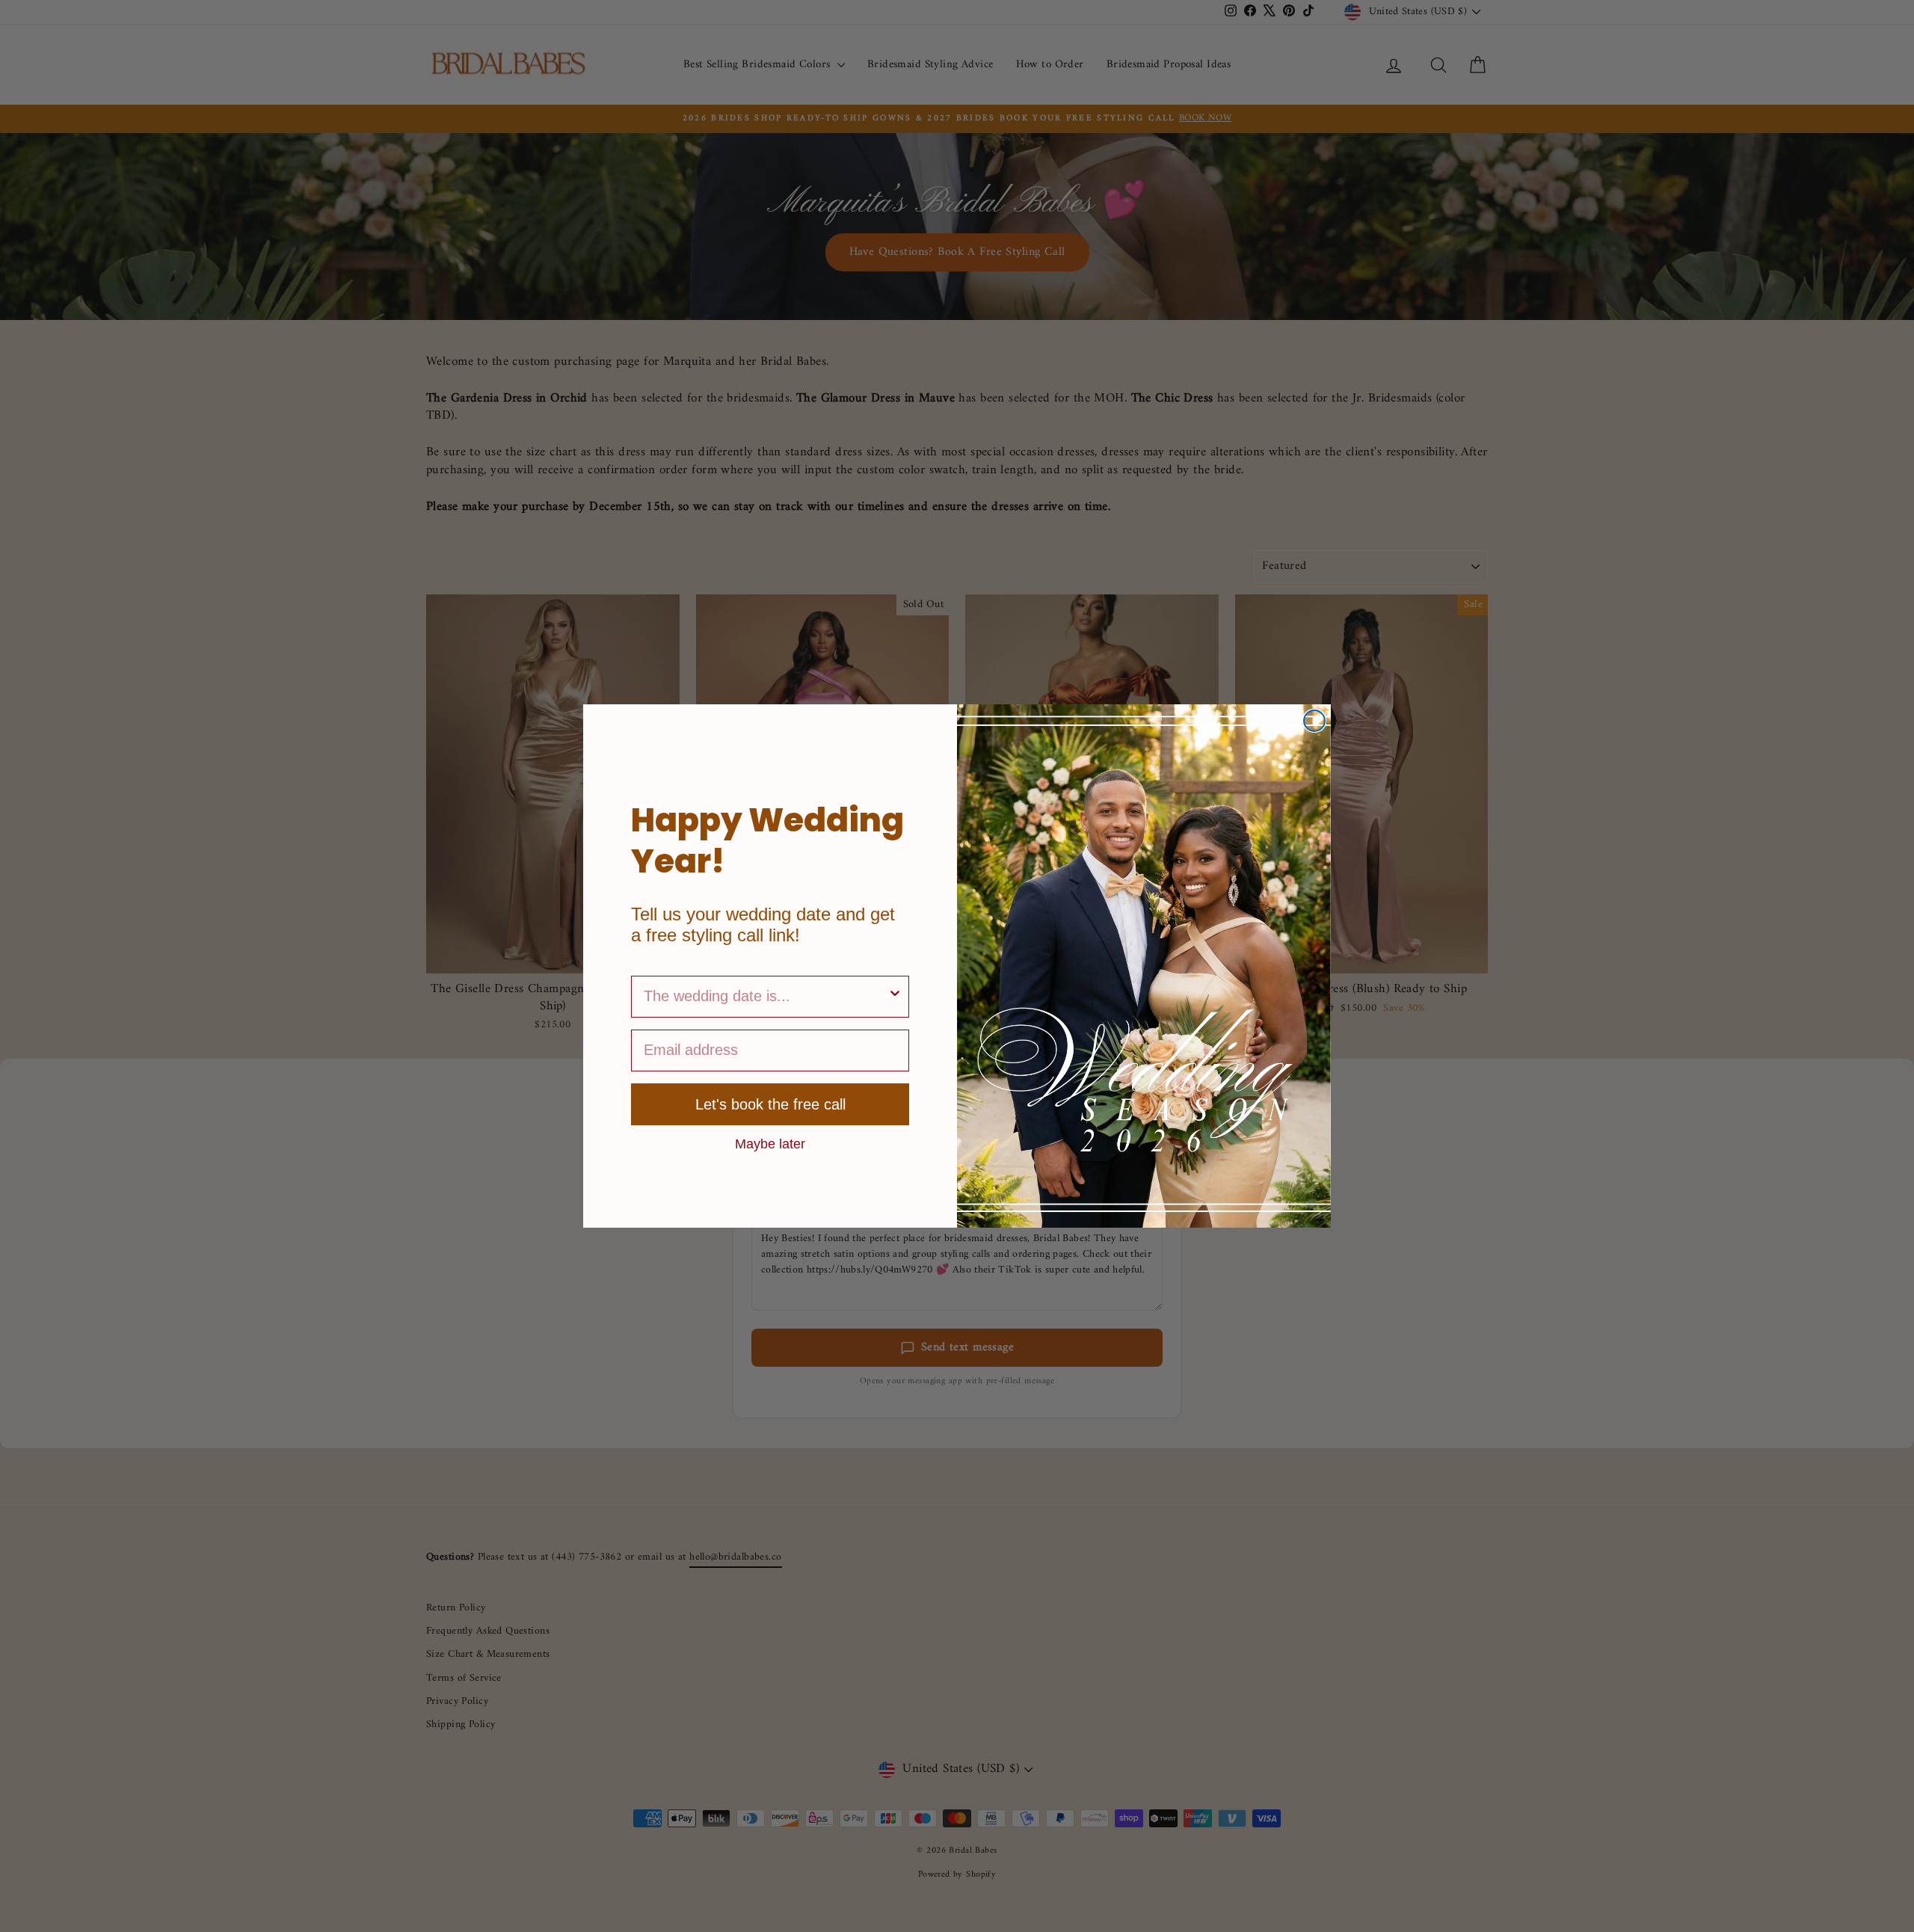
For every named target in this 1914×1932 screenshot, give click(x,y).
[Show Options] (895, 997)
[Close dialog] (1314, 721)
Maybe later (770, 1143)
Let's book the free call (770, 1104)
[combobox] (766, 997)
